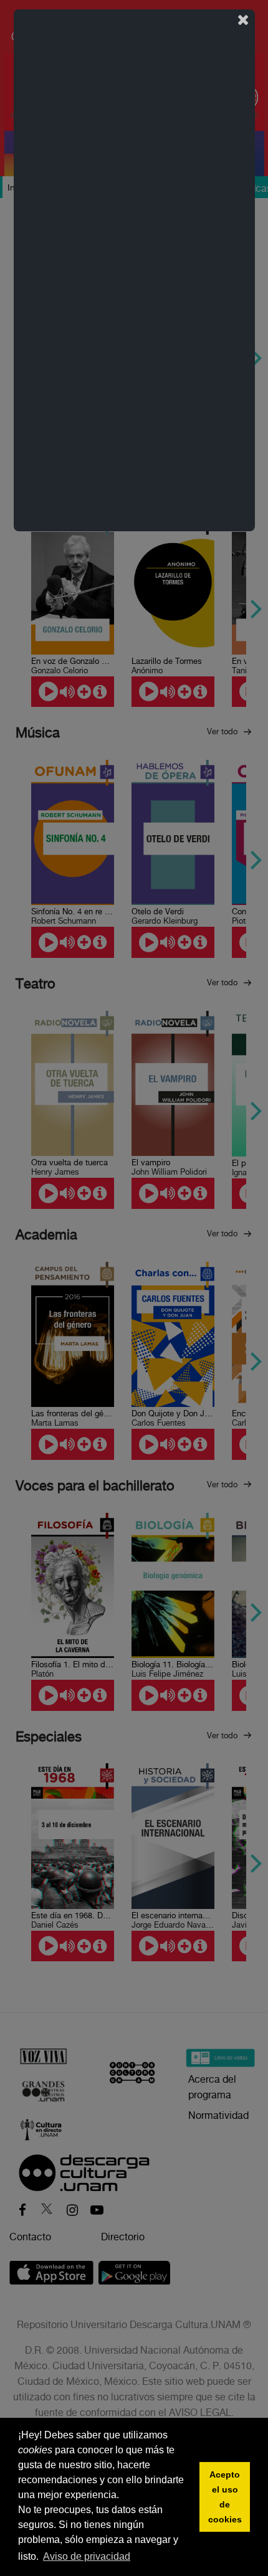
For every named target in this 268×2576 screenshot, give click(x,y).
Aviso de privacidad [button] (87, 2556)
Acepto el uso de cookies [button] (225, 2497)
